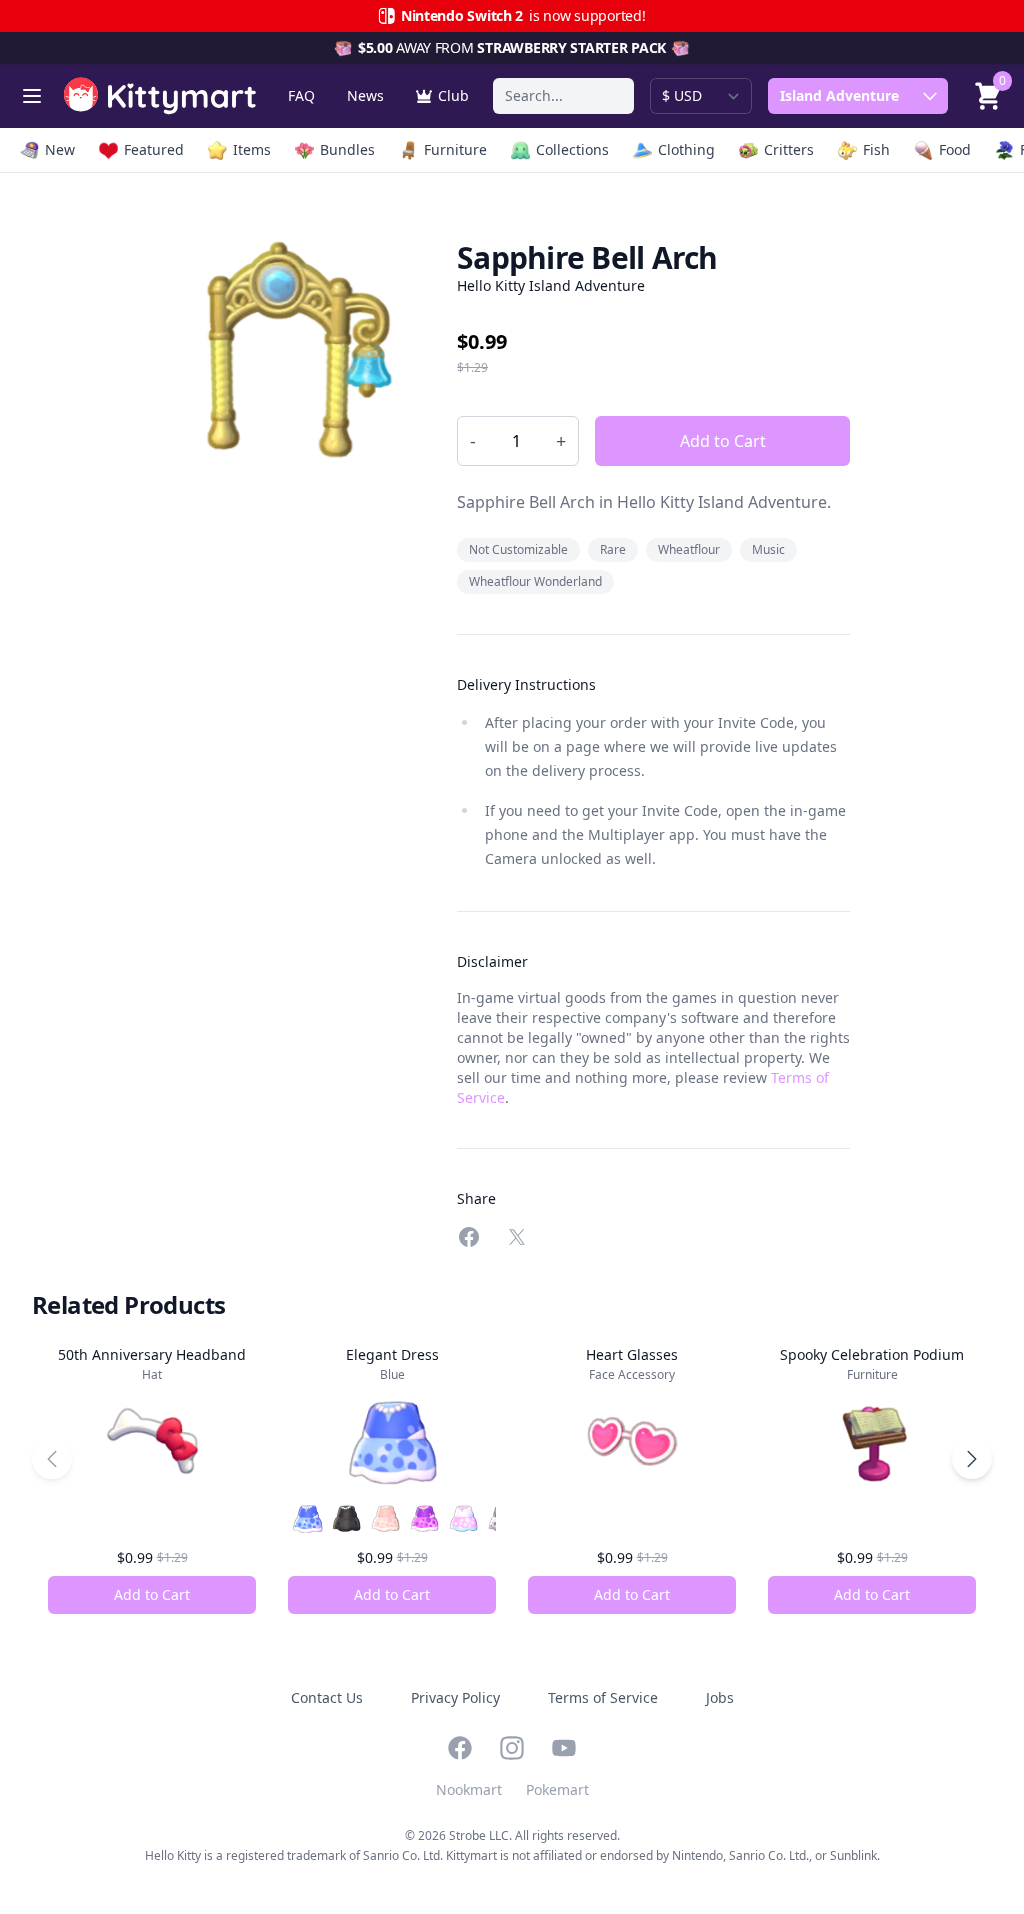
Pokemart (557, 1789)
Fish (876, 149)
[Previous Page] (52, 1459)
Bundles (347, 149)
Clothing (686, 149)
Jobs (720, 1697)
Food (955, 149)
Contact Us (327, 1697)
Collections (572, 149)
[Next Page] (972, 1459)
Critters (789, 149)
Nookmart (469, 1789)
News (365, 95)
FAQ (301, 95)
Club (453, 95)
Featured (154, 149)
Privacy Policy (455, 1697)
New (60, 149)
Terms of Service (603, 1697)
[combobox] (563, 96)
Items (252, 149)
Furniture (455, 149)
